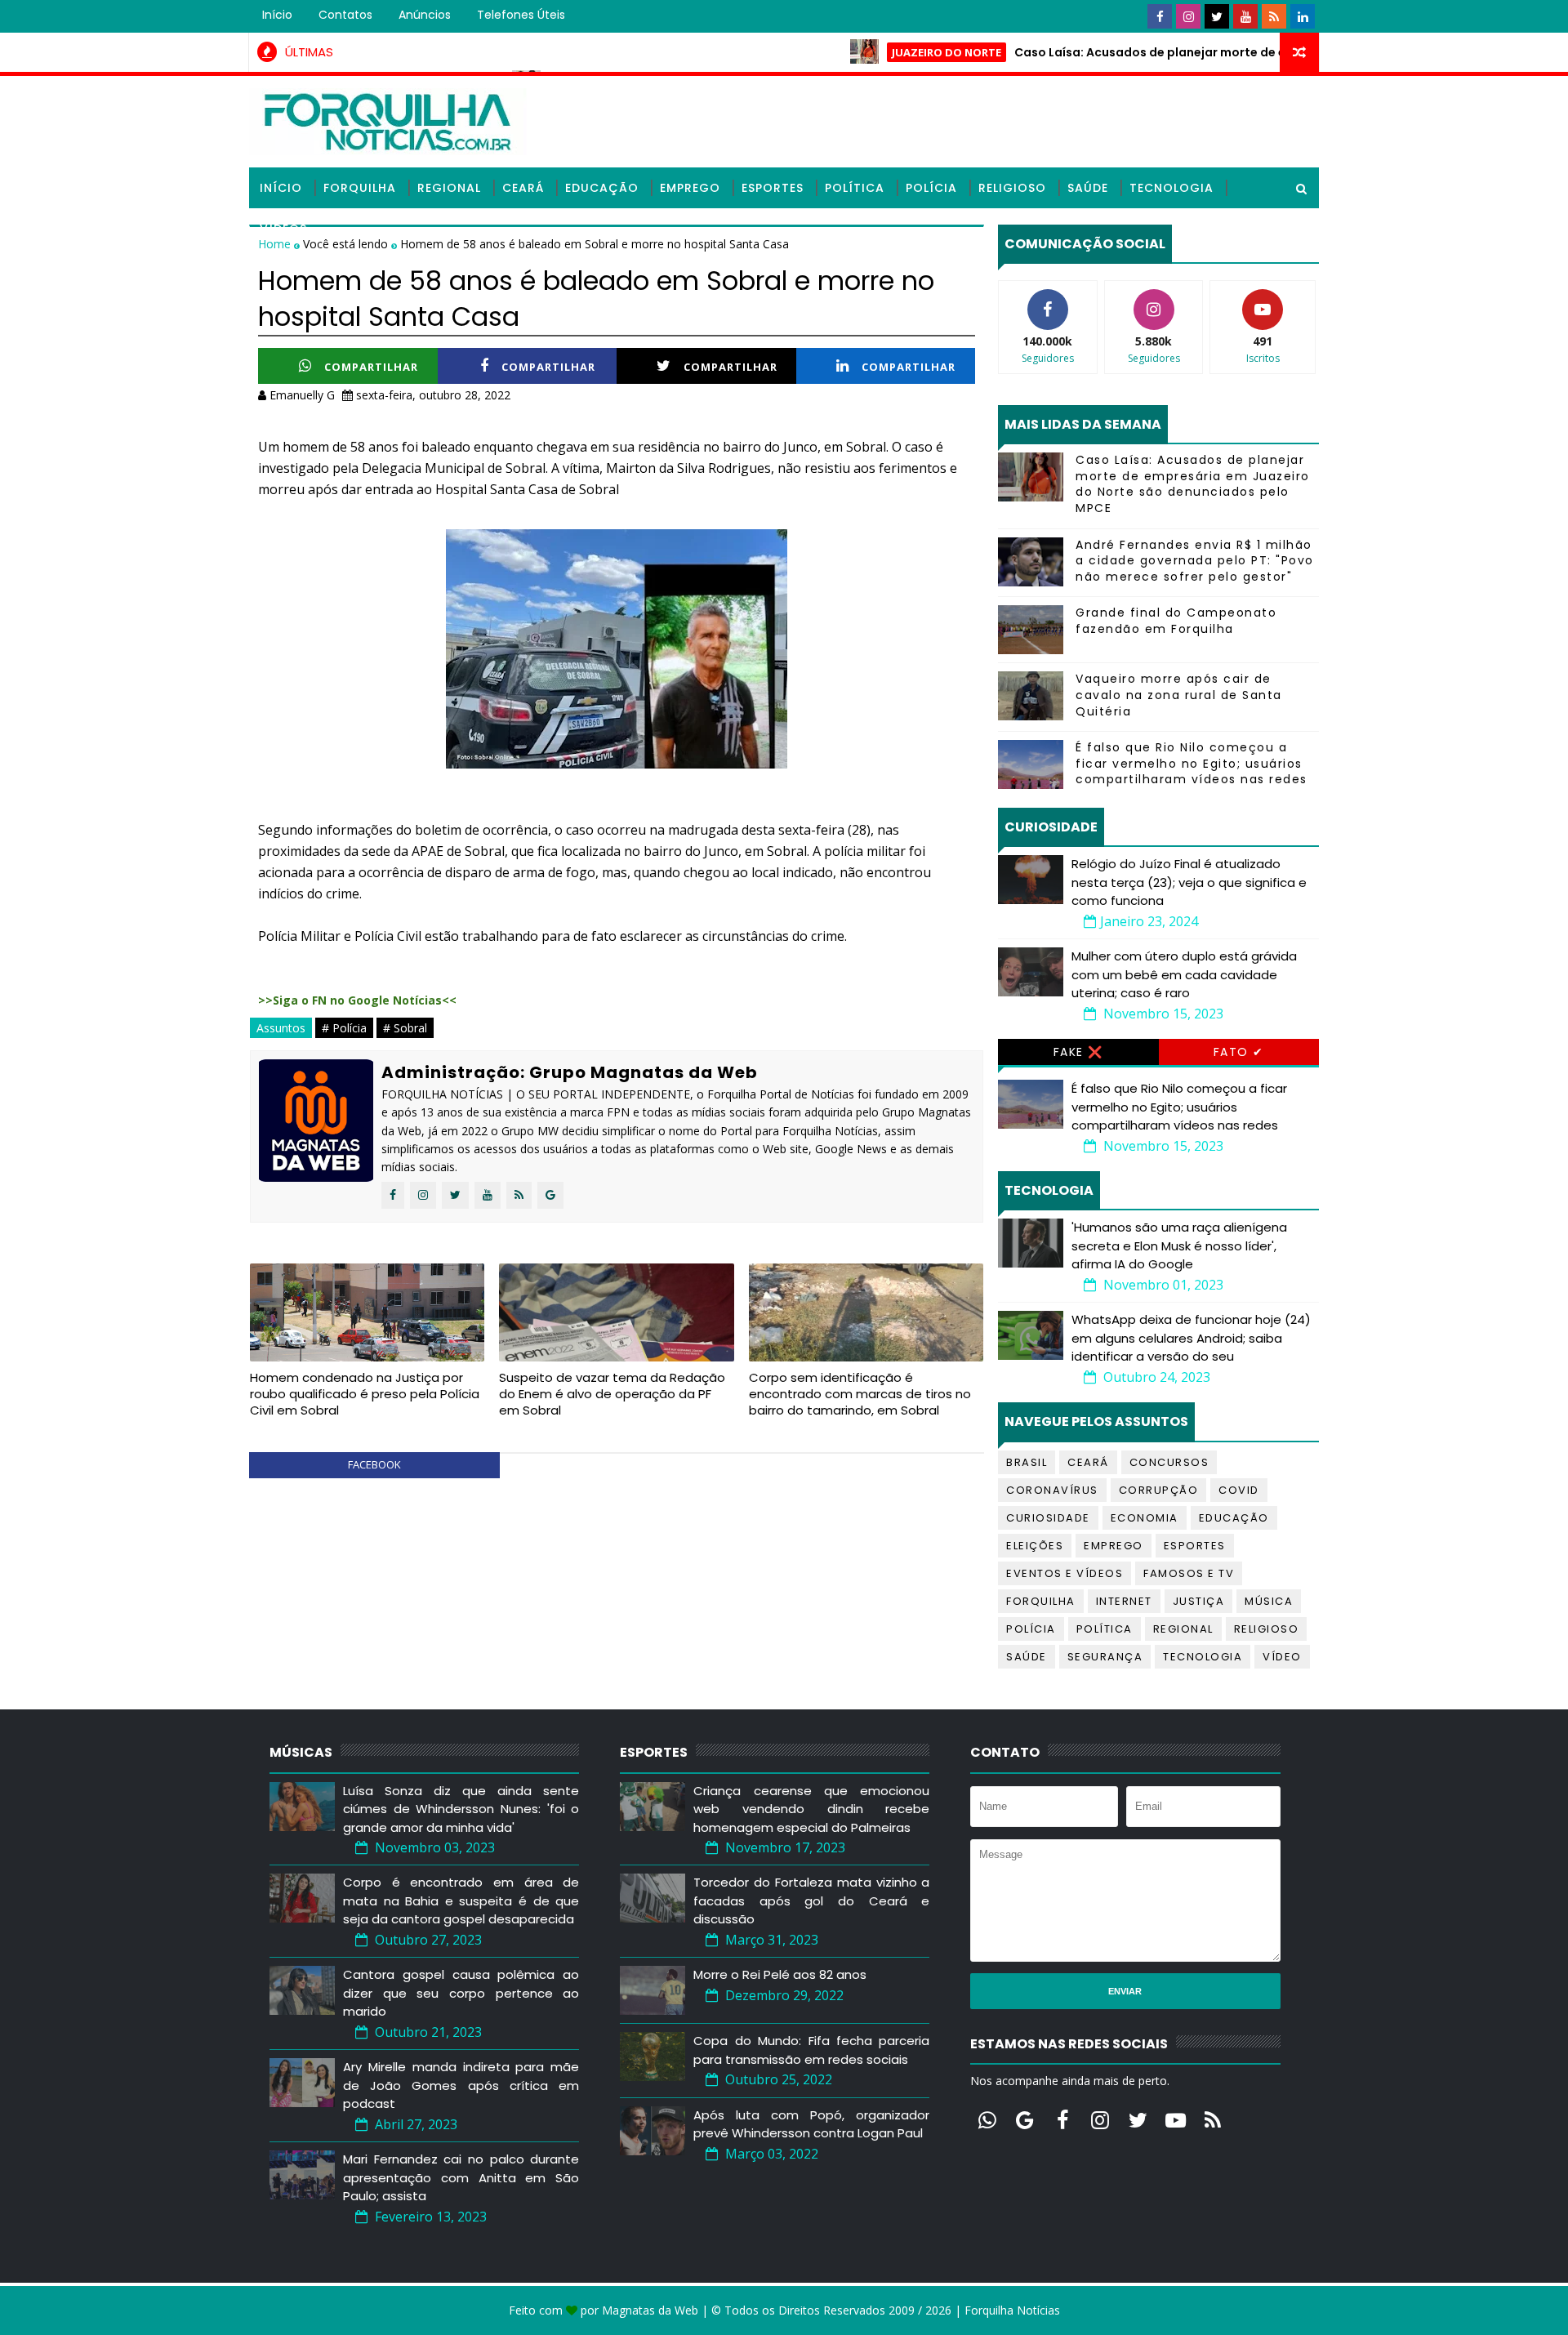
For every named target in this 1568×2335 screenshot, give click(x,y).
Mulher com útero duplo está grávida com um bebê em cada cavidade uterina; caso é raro (1184, 974)
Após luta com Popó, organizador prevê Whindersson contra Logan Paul (811, 2124)
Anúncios (425, 15)
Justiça (1199, 1601)
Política (855, 188)
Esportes (773, 188)
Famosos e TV (1189, 1573)
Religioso (1012, 188)
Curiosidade (1048, 1518)
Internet (1124, 1601)
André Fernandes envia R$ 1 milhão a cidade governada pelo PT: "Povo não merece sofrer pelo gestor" (1195, 561)
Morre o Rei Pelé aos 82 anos (780, 1974)
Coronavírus (1052, 1490)
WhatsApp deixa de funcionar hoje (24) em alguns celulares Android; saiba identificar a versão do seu (1191, 1338)
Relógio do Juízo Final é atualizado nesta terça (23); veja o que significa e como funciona (1189, 882)
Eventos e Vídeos (1065, 1573)
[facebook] (1160, 16)
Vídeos (283, 229)
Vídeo (1282, 1657)
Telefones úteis (521, 15)
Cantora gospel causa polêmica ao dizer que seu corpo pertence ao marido (461, 1993)
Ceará (523, 188)
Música (1269, 1601)
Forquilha (360, 188)
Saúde (1088, 188)
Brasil (1027, 1462)
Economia (1145, 1518)
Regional (449, 188)
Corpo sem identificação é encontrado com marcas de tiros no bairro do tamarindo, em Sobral (860, 1394)
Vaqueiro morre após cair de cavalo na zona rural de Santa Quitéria (1179, 695)
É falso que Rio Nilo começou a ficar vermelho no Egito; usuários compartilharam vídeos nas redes (1192, 763)
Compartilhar (371, 367)
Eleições (1035, 1546)
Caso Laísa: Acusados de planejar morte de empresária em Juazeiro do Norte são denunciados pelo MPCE (1193, 484)
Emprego (690, 188)
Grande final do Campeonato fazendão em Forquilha (1176, 621)
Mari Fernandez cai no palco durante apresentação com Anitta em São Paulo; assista (461, 2177)
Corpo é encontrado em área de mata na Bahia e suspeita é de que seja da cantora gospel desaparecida (461, 1901)
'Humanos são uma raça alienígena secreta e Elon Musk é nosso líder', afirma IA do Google (1179, 1245)
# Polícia (344, 1028)
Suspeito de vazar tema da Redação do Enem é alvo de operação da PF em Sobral (612, 1394)
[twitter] (1217, 16)
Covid (1239, 1490)
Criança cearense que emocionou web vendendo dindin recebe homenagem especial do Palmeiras (811, 1809)
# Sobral (405, 1028)
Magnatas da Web (650, 2310)
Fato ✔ (1239, 1052)
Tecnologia (1172, 188)
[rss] (1274, 16)
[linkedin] (1303, 16)
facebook (374, 1464)
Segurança (1105, 1657)
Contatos (345, 15)
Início (277, 15)
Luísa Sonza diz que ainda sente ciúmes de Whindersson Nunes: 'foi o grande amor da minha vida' (461, 1809)
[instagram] (1188, 16)
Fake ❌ (1078, 1052)
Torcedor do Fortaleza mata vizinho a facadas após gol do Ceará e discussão (811, 1901)
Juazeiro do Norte (886, 52)
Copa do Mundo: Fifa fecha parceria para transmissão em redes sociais (811, 2050)
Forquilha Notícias (1012, 2310)
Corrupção (1159, 1490)
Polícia (931, 188)
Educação (602, 188)
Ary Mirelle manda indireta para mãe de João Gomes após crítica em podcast (461, 2085)
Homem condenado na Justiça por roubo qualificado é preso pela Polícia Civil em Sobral (365, 1394)
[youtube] (1245, 16)
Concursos (1169, 1462)
